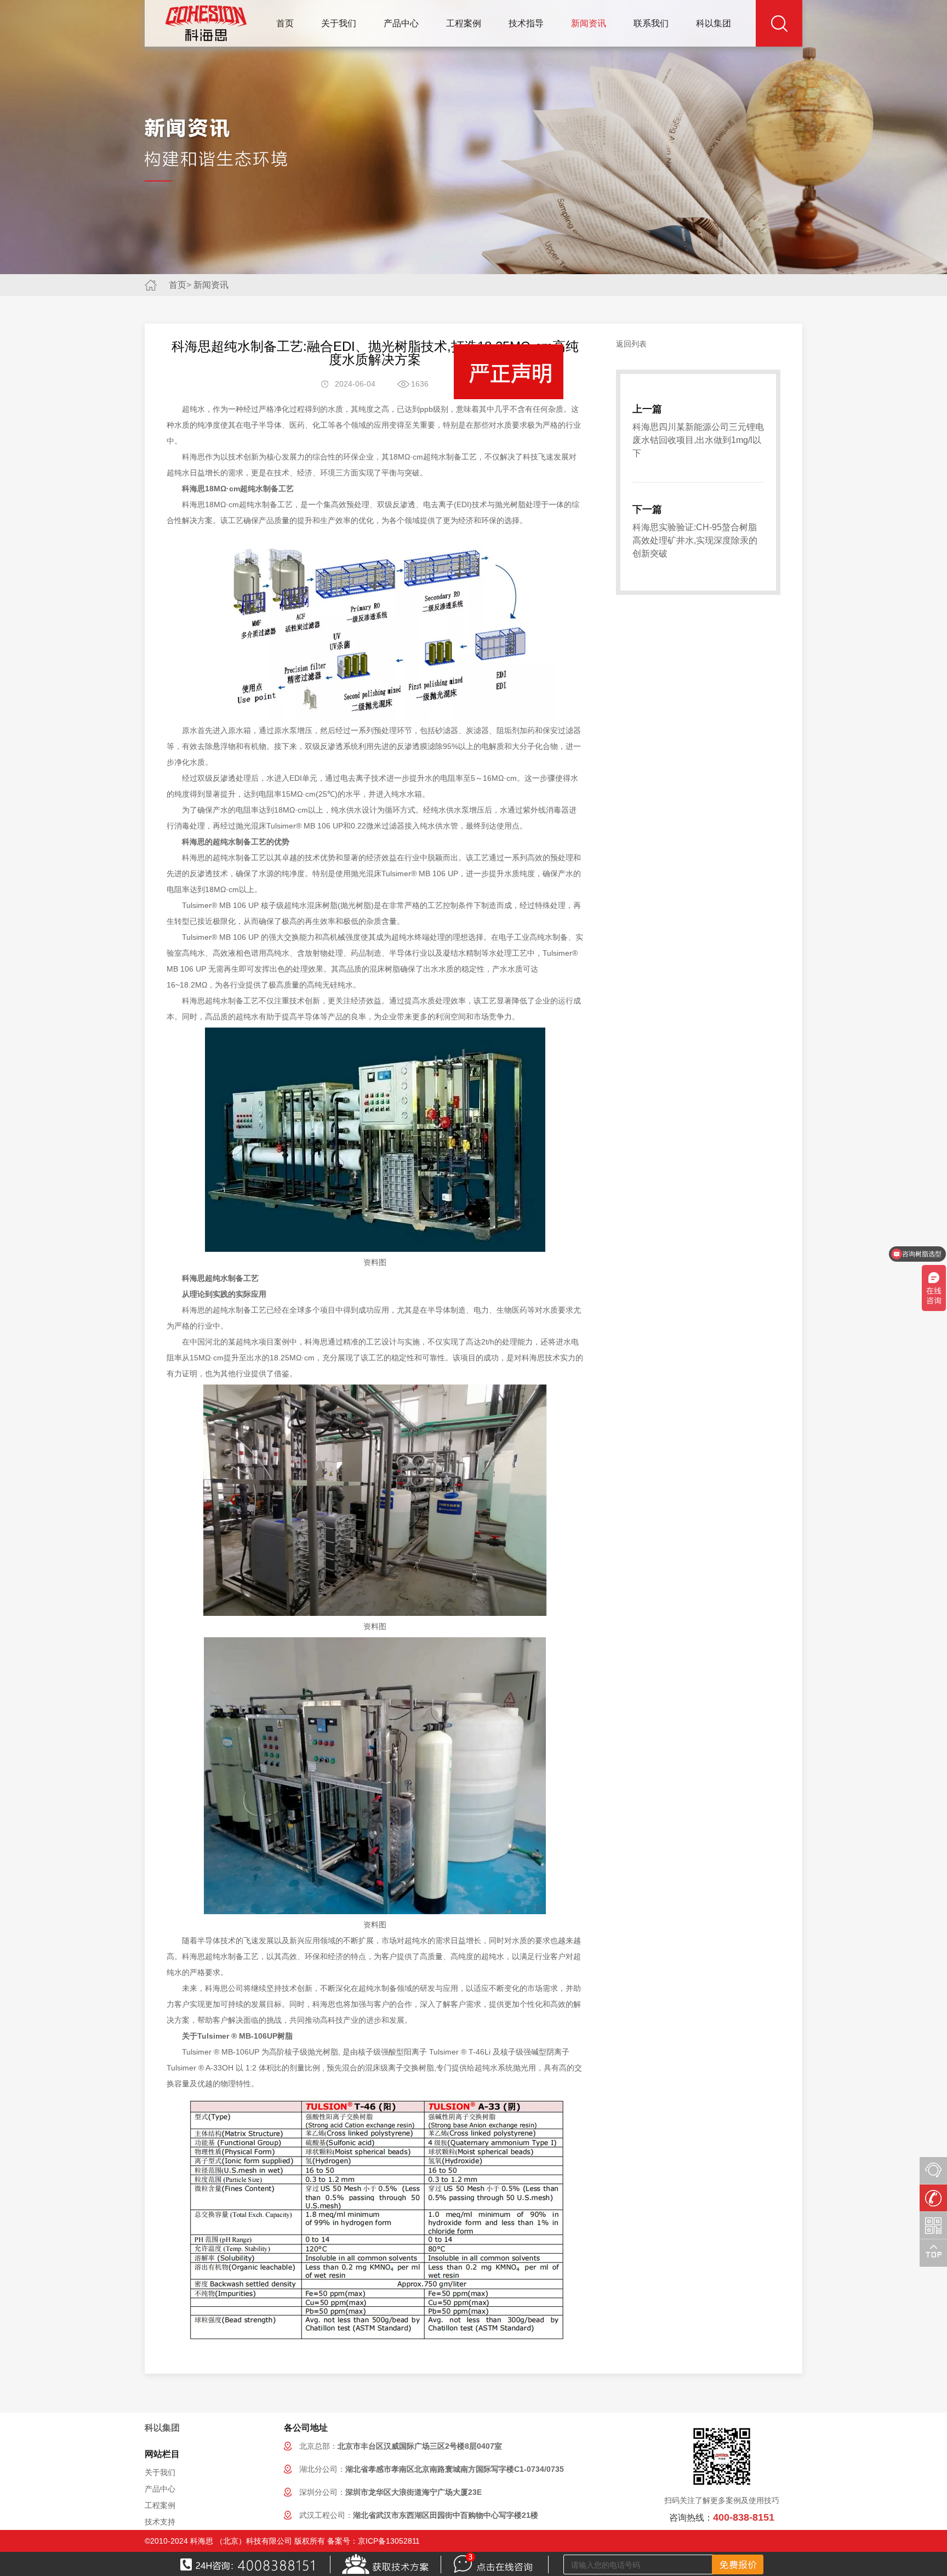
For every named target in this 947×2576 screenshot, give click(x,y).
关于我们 (339, 23)
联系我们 (651, 23)
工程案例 (464, 23)
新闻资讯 (589, 23)
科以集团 (714, 23)
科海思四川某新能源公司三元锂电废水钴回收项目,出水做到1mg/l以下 (698, 440)
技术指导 (526, 23)
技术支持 (160, 2522)
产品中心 (401, 23)
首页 (285, 23)
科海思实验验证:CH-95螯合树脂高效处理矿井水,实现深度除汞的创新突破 (695, 540)
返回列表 (631, 344)
